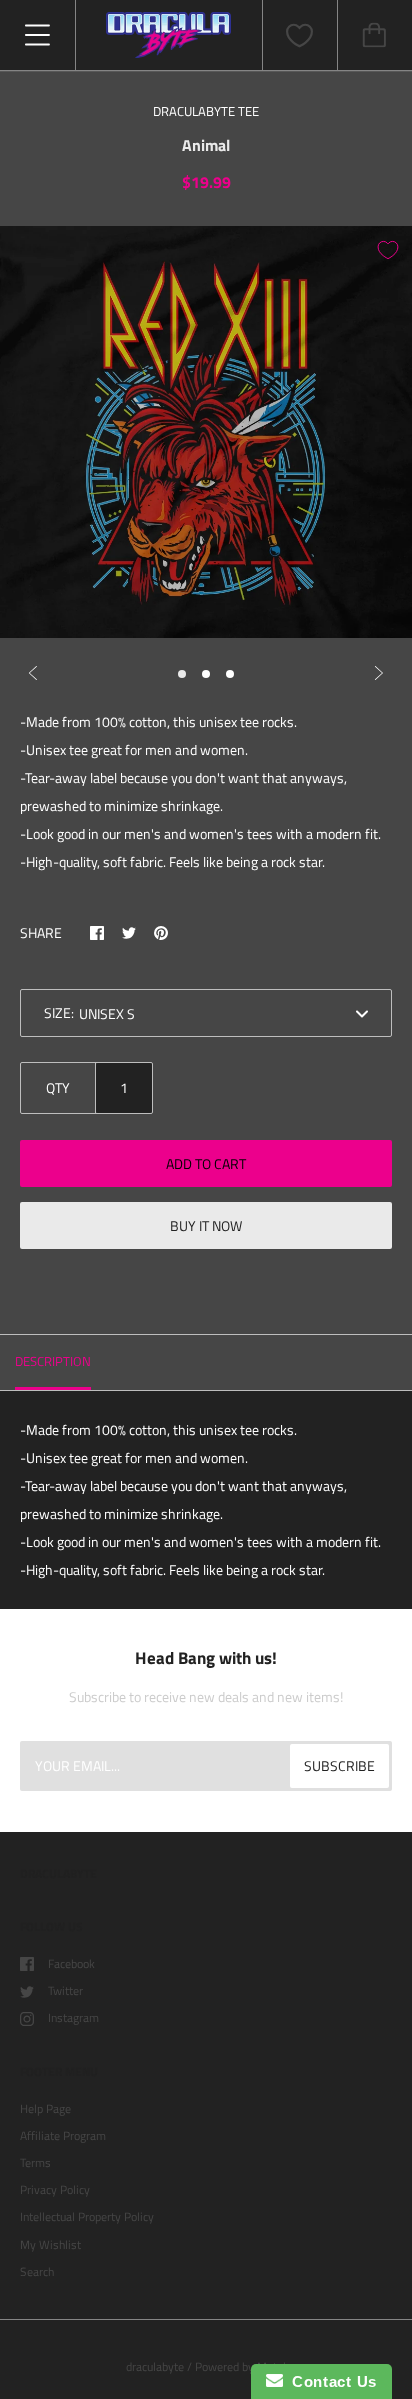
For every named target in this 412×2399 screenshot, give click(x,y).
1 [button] (182, 674)
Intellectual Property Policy (87, 2216)
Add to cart (206, 1163)
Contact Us (330, 2381)
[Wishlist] (300, 35)
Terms (35, 2162)
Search (37, 2271)
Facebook (71, 1963)
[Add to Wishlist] (388, 250)
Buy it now (206, 1225)
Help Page (45, 2108)
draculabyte (155, 2366)
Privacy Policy (55, 2189)
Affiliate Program (63, 2135)
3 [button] (230, 674)
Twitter (65, 1990)
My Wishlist (50, 2244)
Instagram (73, 2017)
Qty (58, 1087)
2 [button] (206, 674)
